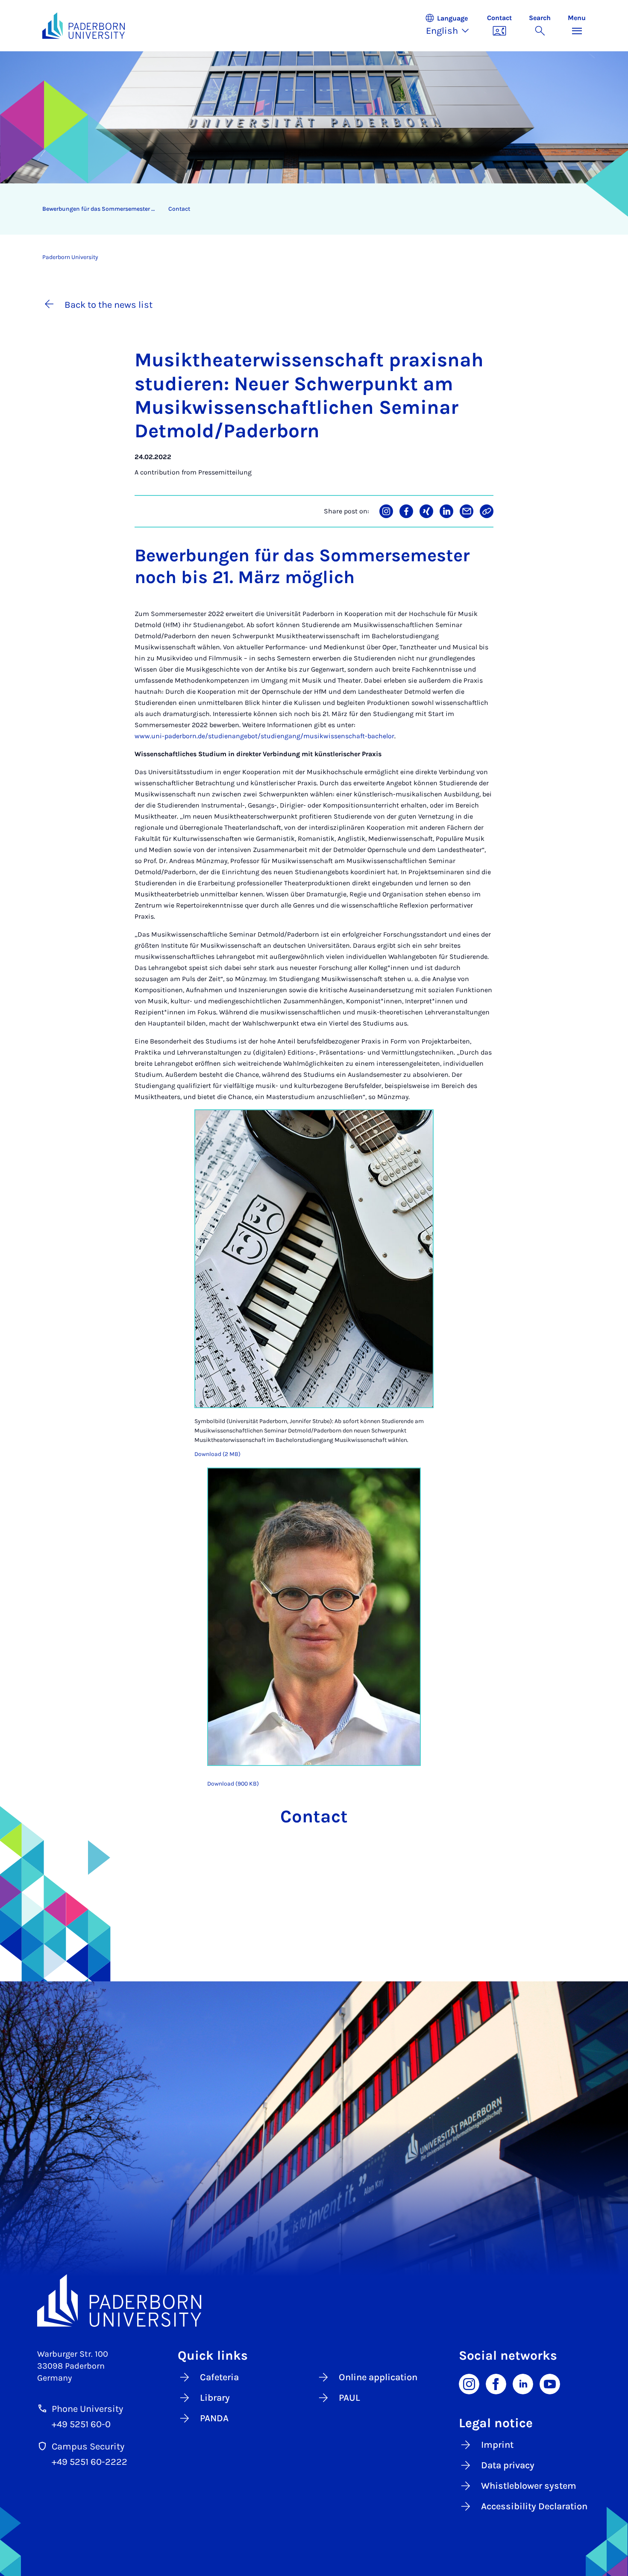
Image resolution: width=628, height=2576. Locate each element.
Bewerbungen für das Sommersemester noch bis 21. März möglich (102, 209)
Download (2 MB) (217, 1454)
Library (215, 2398)
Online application (378, 2377)
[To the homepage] (84, 26)
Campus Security (88, 2446)
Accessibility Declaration (534, 2506)
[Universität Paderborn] (314, 2301)
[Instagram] (469, 2384)
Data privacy (508, 2465)
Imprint (497, 2445)
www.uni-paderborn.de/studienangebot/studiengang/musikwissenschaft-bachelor (264, 736)
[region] (308, 209)
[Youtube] (550, 2384)
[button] (452, 26)
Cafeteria (219, 2377)
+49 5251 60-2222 (90, 2462)
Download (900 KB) (233, 1784)
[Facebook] (496, 2384)
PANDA (214, 2418)
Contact (179, 209)
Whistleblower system (529, 2486)
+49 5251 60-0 (81, 2424)
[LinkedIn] (523, 2384)
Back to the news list (109, 305)
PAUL (349, 2398)
